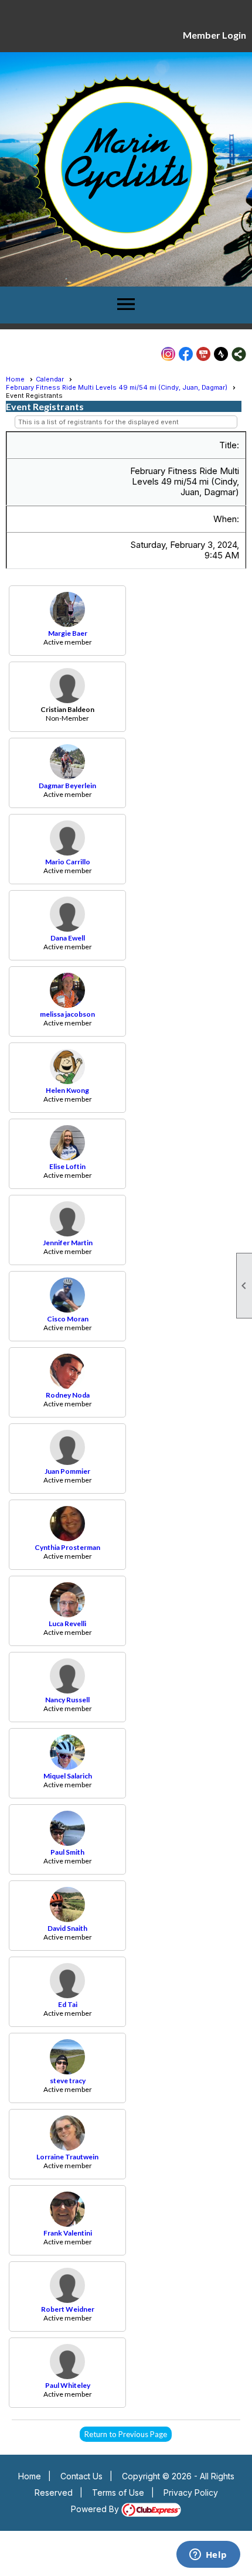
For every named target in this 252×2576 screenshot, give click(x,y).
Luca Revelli (67, 1623)
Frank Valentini (68, 2233)
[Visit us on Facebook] (186, 354)
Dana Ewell (68, 938)
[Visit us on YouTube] (204, 354)
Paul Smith (67, 1852)
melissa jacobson (67, 1014)
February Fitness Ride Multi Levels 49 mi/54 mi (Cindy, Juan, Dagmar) (117, 387)
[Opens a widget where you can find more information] (208, 2555)
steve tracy (68, 2081)
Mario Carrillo (68, 862)
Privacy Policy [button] (191, 2492)
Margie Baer (68, 633)
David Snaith (67, 1928)
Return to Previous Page (126, 2434)
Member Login (214, 35)
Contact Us (81, 2476)
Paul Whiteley (68, 2385)
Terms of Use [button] (118, 2492)
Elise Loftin (67, 1166)
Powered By (96, 2509)
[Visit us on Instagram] (168, 354)
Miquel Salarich (68, 1776)
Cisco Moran (68, 1319)
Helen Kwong (67, 1090)
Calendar (50, 379)
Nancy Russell (67, 1700)
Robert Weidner (68, 2309)
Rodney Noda (68, 1395)
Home (15, 379)
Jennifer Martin (68, 1243)
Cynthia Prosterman (67, 1547)
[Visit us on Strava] (221, 354)
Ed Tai (68, 2004)
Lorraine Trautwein (67, 2157)
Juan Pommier (67, 1471)
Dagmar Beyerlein (67, 786)
